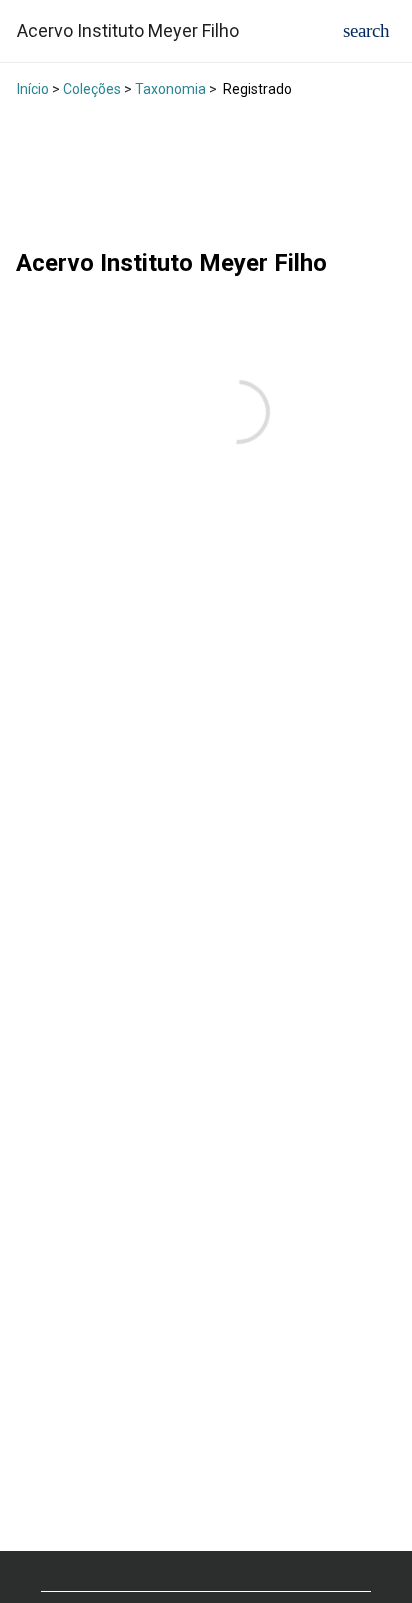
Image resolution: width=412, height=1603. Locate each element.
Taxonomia (170, 89)
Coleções (92, 89)
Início (33, 89)
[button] (366, 30)
